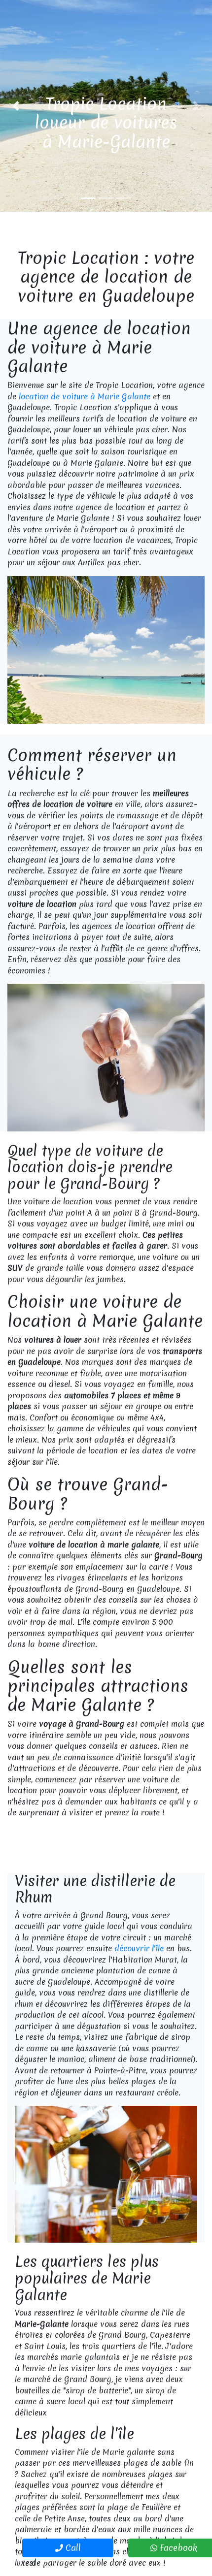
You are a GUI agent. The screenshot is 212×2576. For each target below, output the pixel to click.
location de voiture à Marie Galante (85, 396)
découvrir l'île (139, 1948)
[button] (16, 106)
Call (72, 2548)
